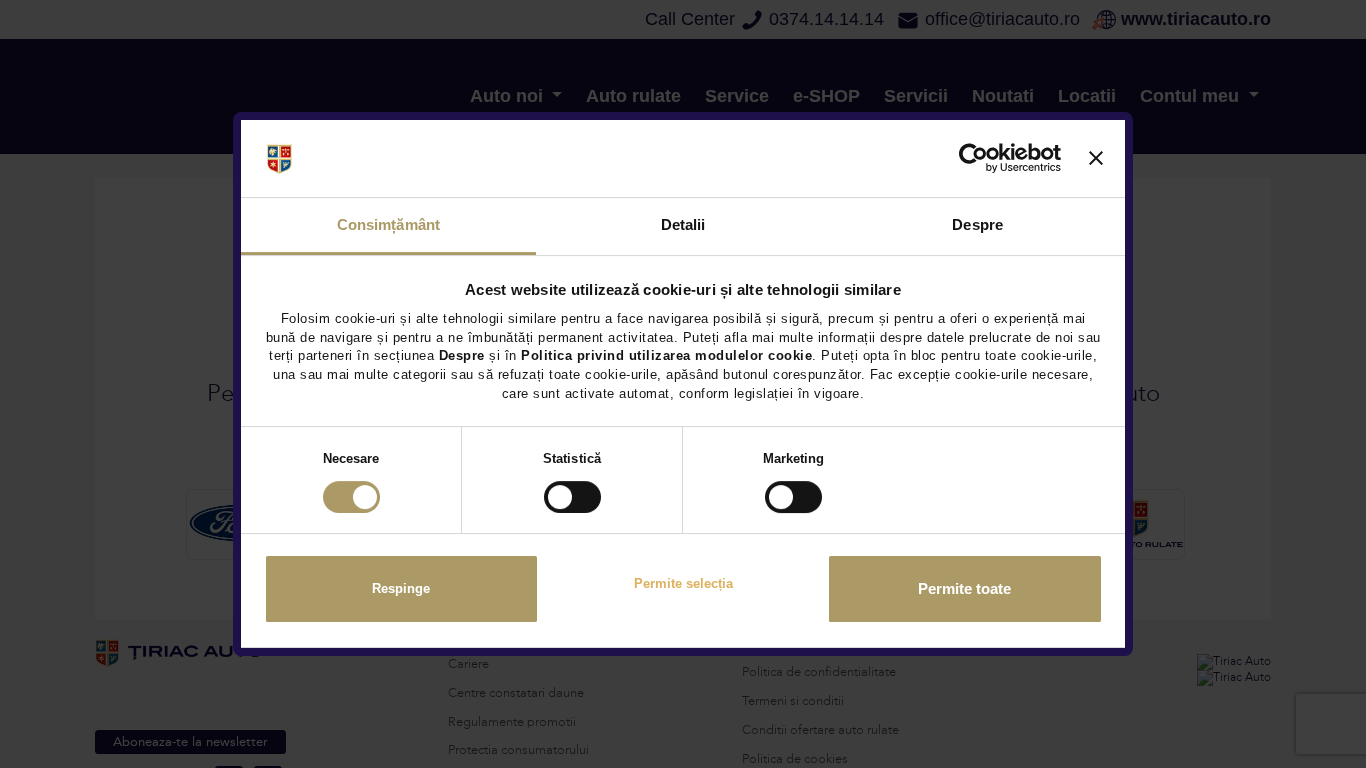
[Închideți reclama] (1096, 159)
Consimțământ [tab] (388, 224)
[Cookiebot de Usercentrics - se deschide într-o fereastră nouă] (973, 159)
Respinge (401, 589)
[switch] (572, 497)
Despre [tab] (977, 224)
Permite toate (964, 589)
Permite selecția (683, 583)
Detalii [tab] (683, 224)
